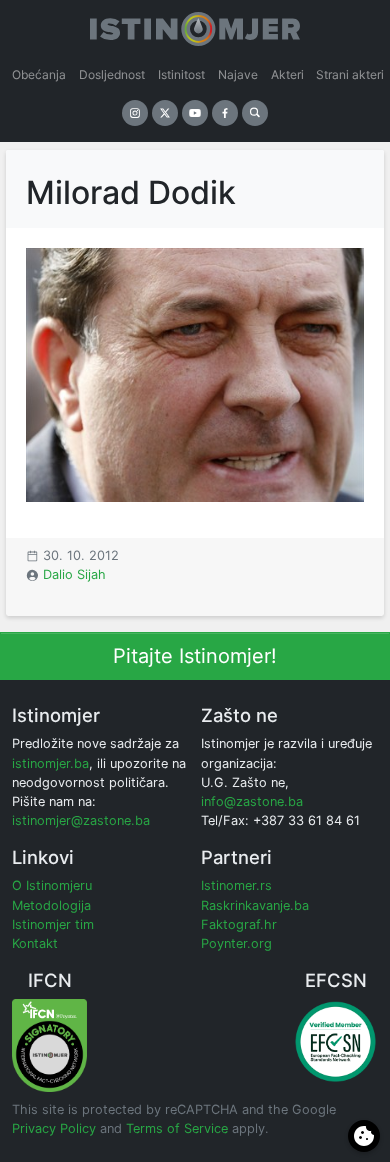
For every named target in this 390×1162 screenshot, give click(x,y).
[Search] (255, 113)
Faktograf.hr (239, 924)
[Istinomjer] (195, 25)
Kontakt (35, 943)
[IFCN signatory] (49, 1044)
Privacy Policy (54, 1128)
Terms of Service (177, 1128)
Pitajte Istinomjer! (195, 656)
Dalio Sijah (74, 574)
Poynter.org (236, 943)
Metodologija (51, 905)
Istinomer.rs (236, 885)
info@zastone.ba (252, 801)
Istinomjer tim (53, 924)
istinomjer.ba (50, 763)
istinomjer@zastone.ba (81, 820)
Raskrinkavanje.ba (255, 905)
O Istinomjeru (52, 885)
